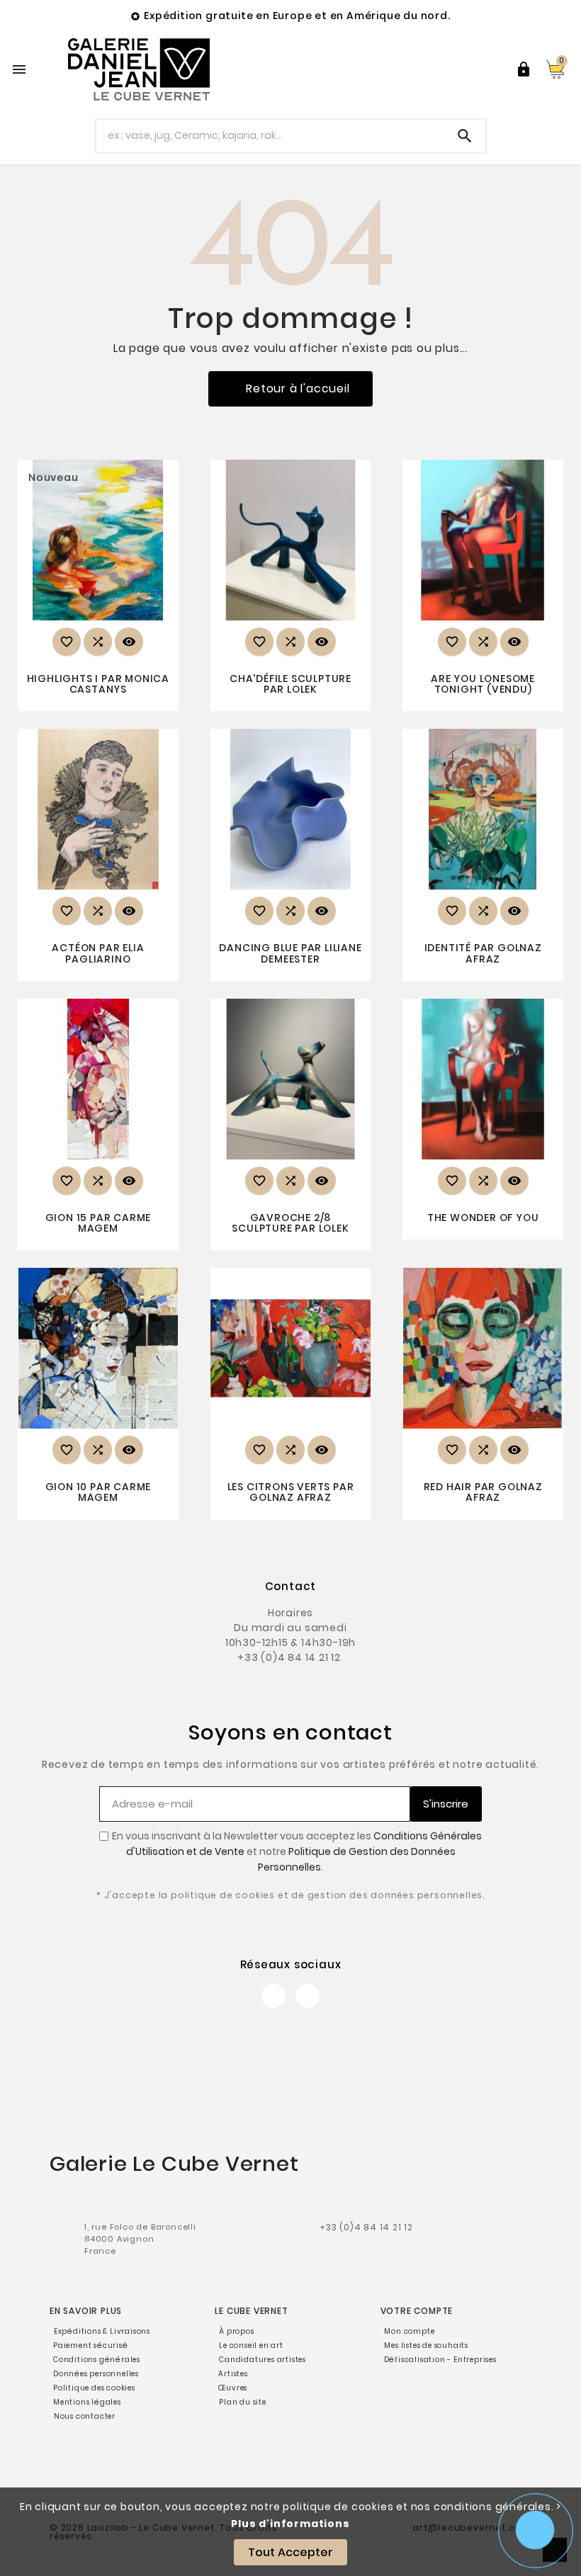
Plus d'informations (290, 2524)
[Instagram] (308, 1996)
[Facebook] (273, 1996)
